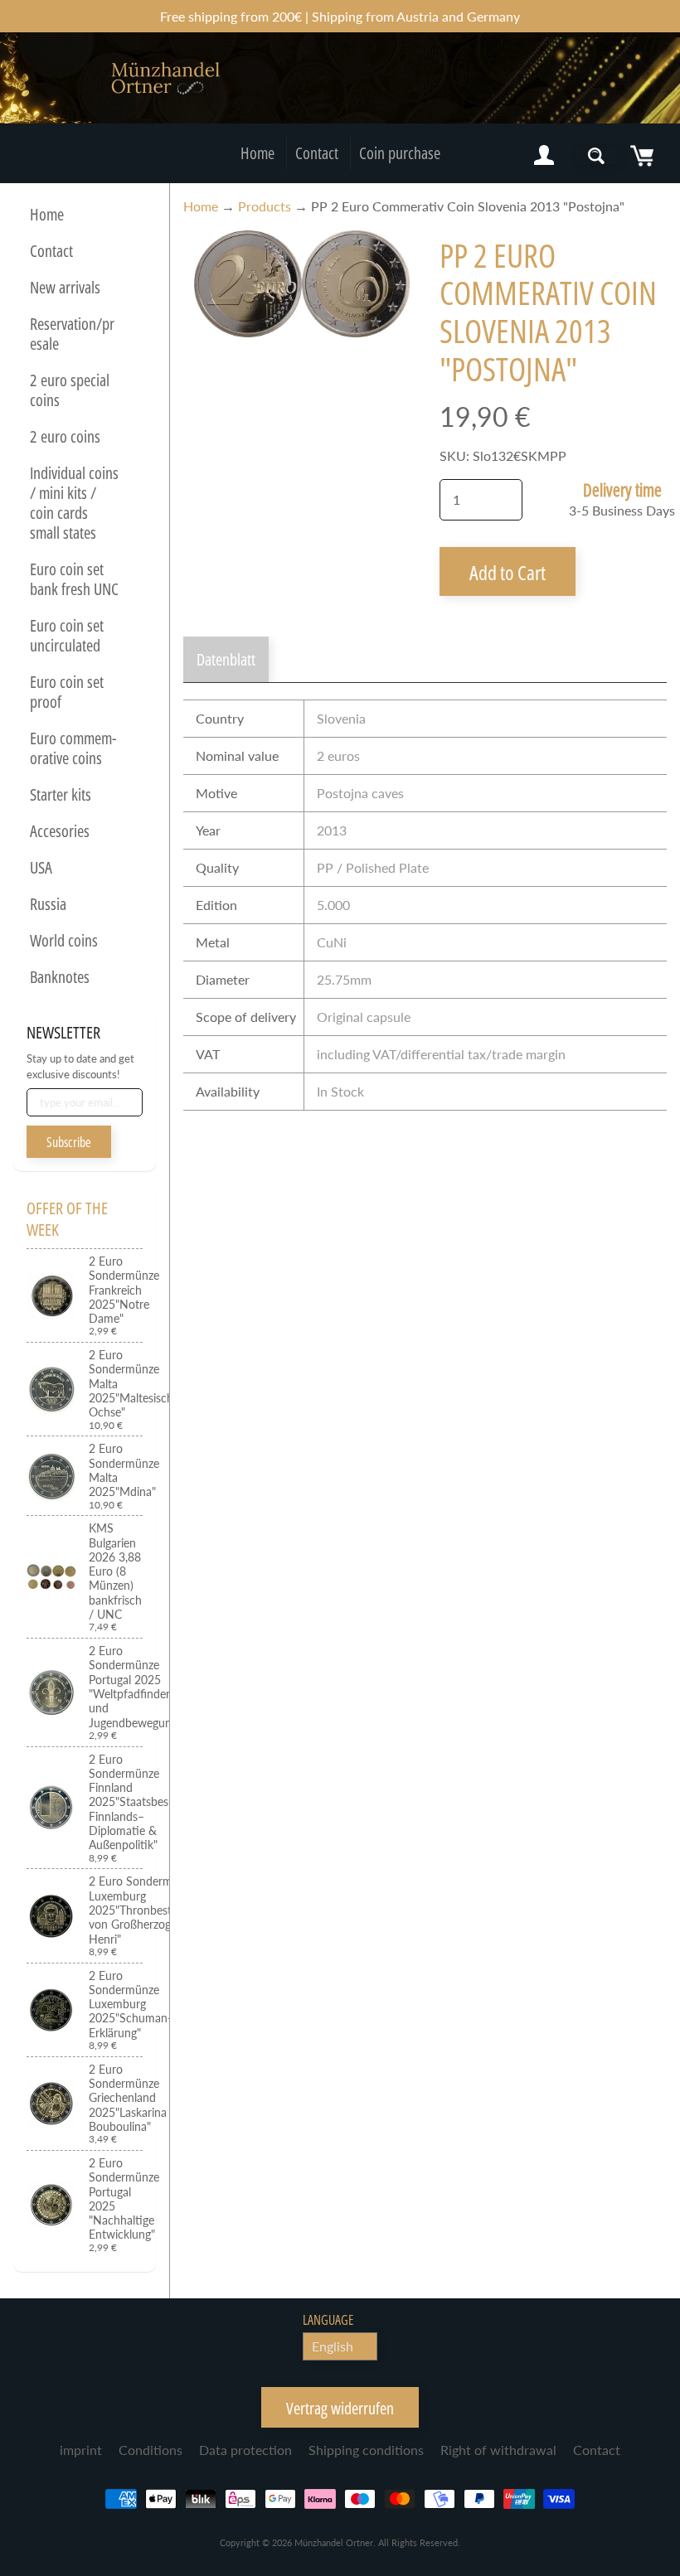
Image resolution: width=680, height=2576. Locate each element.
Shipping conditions (366, 2450)
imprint (81, 2450)
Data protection (245, 2450)
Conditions (151, 2450)
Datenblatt (226, 659)
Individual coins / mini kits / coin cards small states (74, 503)
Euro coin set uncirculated (67, 635)
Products (265, 206)
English (333, 2346)
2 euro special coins (70, 390)
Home (257, 153)
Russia (48, 904)
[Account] (544, 156)
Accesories (60, 831)
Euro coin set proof (67, 692)
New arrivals (65, 287)
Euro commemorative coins (73, 748)
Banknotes (60, 977)
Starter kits (61, 794)
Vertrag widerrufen (340, 2408)
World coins (64, 940)
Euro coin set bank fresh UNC (74, 579)
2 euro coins (65, 436)
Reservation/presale (72, 334)
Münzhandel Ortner (334, 2542)
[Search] (596, 156)
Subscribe (69, 1142)
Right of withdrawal (498, 2450)
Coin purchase (400, 153)
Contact (317, 153)
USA (41, 867)
